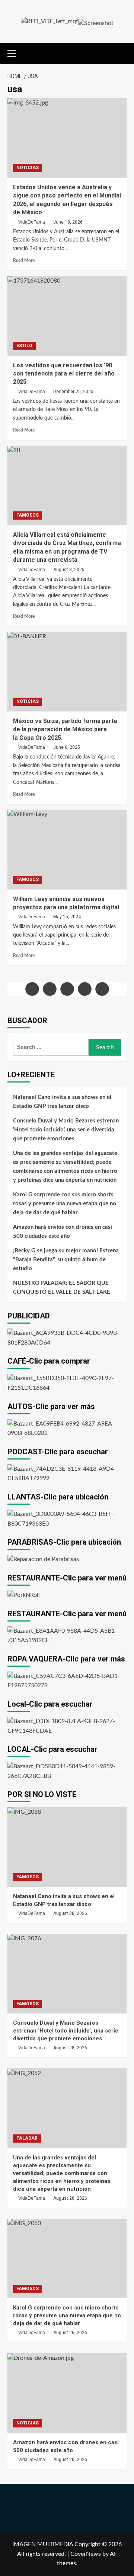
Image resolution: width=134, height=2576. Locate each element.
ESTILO (24, 346)
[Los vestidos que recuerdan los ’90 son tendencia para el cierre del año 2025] (67, 316)
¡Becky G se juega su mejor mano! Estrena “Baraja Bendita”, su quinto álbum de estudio (66, 1260)
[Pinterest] (102, 989)
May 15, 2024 (67, 917)
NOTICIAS (28, 168)
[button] (15, 53)
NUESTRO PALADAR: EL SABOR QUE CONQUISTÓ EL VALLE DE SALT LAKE (62, 1288)
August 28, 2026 (70, 1913)
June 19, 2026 (68, 222)
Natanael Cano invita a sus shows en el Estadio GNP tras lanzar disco (62, 1102)
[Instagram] (67, 989)
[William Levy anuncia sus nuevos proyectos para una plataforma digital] (67, 849)
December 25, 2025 (73, 392)
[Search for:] (51, 1047)
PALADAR (27, 2138)
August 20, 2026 (70, 2460)
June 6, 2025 (67, 747)
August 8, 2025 (69, 570)
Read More (24, 261)
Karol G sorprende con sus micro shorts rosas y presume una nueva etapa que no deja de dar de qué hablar (65, 1204)
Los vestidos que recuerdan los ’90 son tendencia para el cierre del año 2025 (64, 374)
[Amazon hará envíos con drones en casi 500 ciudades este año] (67, 2393)
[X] (50, 989)
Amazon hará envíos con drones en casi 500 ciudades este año (63, 1232)
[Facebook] (32, 989)
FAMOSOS (28, 515)
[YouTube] (85, 989)
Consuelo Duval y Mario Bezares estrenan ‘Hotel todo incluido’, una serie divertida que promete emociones (66, 1130)
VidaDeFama (32, 222)
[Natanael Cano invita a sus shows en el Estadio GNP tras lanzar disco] (67, 1847)
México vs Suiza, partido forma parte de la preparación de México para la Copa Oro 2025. (65, 729)
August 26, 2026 (70, 2198)
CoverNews (86, 2554)
